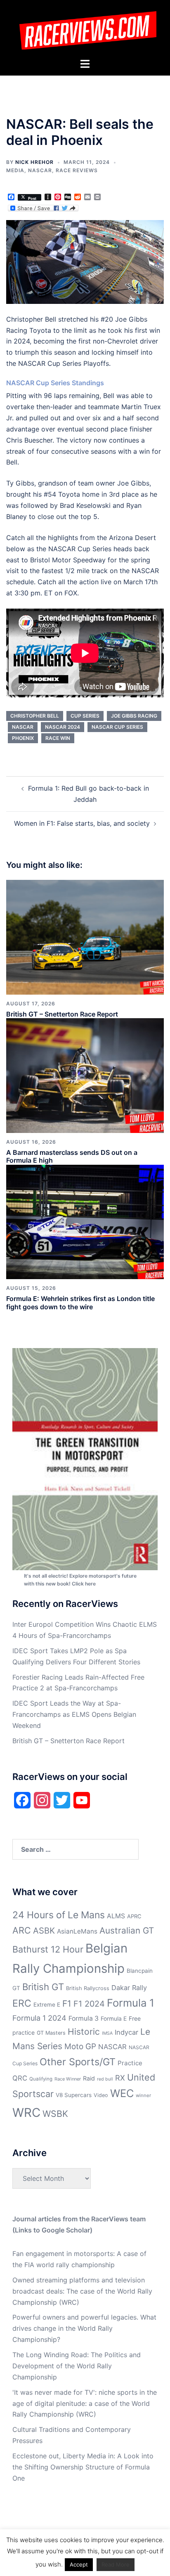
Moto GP (80, 2046)
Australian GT (127, 1930)
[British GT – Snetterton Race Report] (85, 936)
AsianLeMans (77, 1931)
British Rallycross (88, 1988)
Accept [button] (79, 2564)
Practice (130, 2063)
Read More (116, 2564)
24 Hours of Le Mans (59, 1915)
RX (120, 2078)
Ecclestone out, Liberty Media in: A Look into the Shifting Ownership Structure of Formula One (83, 2467)
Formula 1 (131, 2003)
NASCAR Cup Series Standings (55, 383)
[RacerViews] (85, 28)
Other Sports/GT (78, 2062)
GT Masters (51, 2033)
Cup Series (85, 716)
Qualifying (41, 2079)
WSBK (55, 2114)
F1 (67, 2004)
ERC (22, 2003)
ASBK (44, 1930)
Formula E (114, 2019)
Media (15, 170)
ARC (22, 1930)
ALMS (116, 1916)
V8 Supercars (74, 2095)
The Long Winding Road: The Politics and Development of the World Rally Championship (77, 2366)
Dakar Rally (129, 1988)
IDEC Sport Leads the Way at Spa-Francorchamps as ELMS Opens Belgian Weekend (74, 1714)
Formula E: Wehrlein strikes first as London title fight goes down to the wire (80, 1302)
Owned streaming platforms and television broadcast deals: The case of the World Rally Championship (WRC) (82, 2291)
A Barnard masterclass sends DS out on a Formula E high (72, 1156)
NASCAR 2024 (63, 727)
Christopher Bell (35, 716)
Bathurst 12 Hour (48, 1949)
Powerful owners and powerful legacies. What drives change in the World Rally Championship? (84, 2328)
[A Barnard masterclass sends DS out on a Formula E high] (85, 1075)
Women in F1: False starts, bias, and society (82, 823)
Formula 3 (84, 2018)
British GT (43, 1987)
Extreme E (47, 2005)
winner (143, 2095)
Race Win (58, 738)
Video (101, 2095)
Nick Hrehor (34, 162)
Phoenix (23, 738)
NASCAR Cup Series (117, 727)
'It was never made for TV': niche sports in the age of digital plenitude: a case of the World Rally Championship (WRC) (85, 2403)
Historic (84, 2032)
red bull (105, 2079)
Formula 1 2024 (39, 2018)
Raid (89, 2078)
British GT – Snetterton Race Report (62, 1014)
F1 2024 (89, 2004)
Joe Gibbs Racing (134, 716)
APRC (134, 1916)
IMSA (107, 2033)
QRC (20, 2078)
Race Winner (68, 2079)
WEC (122, 2093)
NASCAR (40, 170)
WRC (26, 2113)
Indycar (126, 2032)
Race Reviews (77, 170)
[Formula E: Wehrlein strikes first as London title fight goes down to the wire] (85, 1221)
